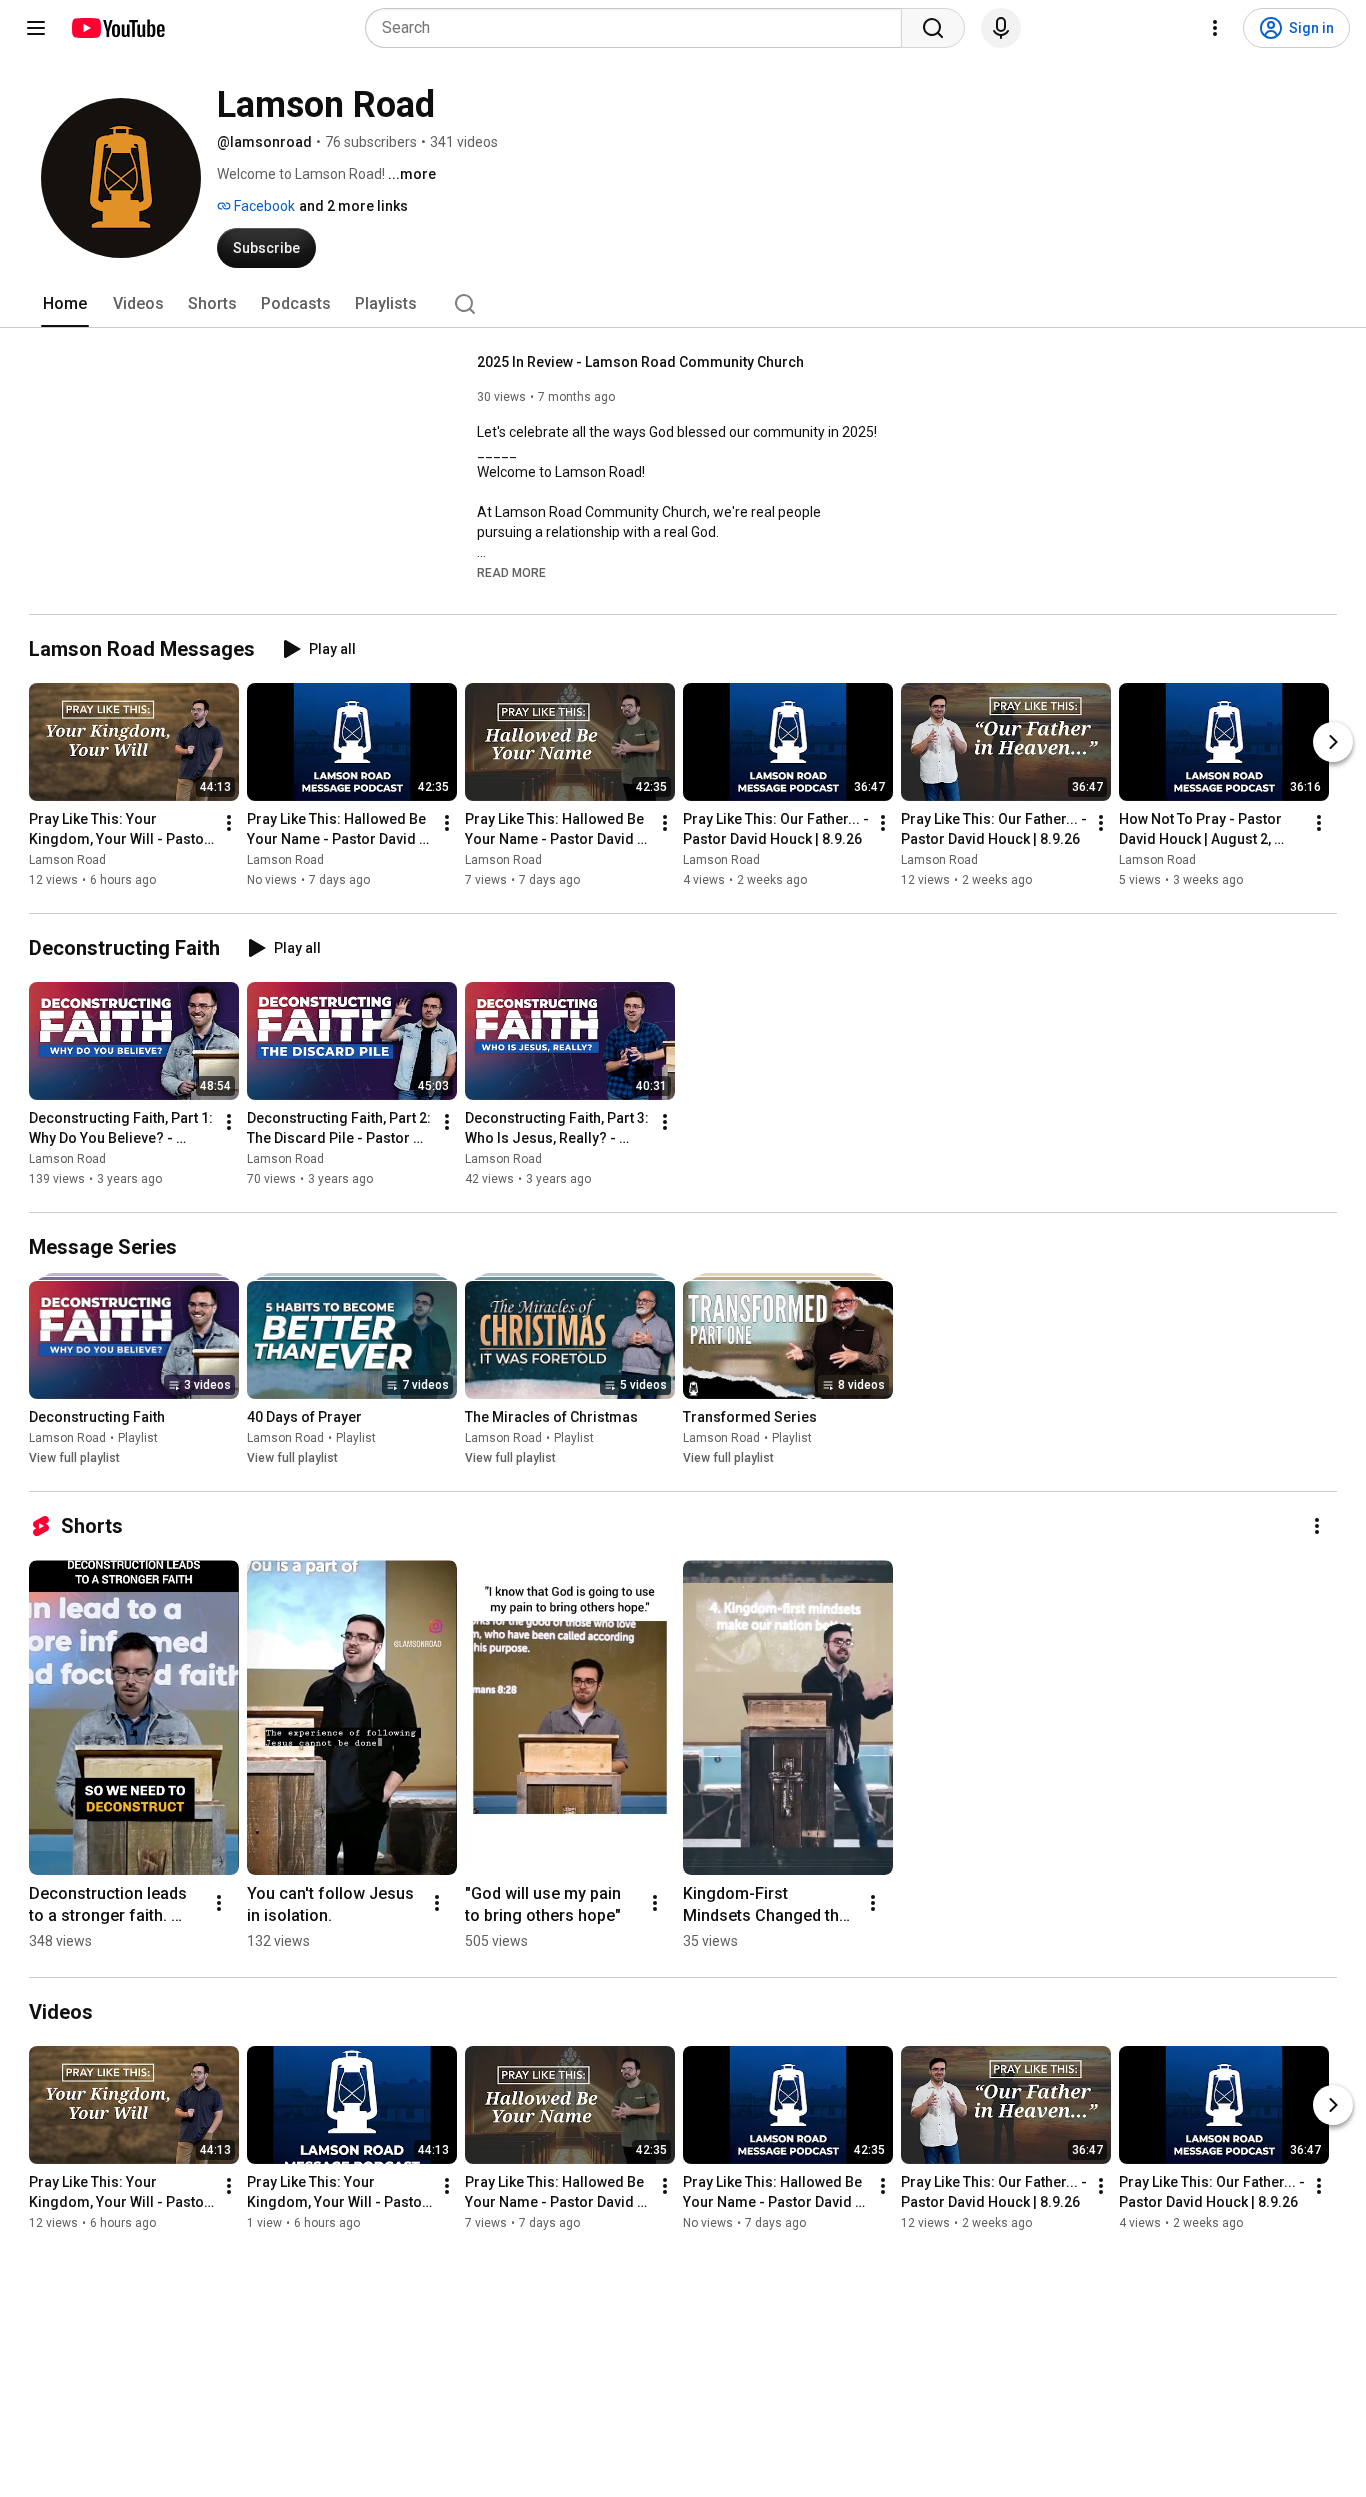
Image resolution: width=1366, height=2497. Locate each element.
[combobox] (639, 28)
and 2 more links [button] (353, 206)
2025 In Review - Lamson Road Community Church (640, 362)
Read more (511, 573)
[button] (511, 572)
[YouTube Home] (117, 28)
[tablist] (683, 304)
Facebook (263, 206)
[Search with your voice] (1001, 28)
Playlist (138, 1438)
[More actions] (229, 823)
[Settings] (1215, 28)
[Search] (933, 28)
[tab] (65, 304)
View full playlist (74, 1458)
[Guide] (36, 28)
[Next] (1333, 742)
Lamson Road (67, 860)
